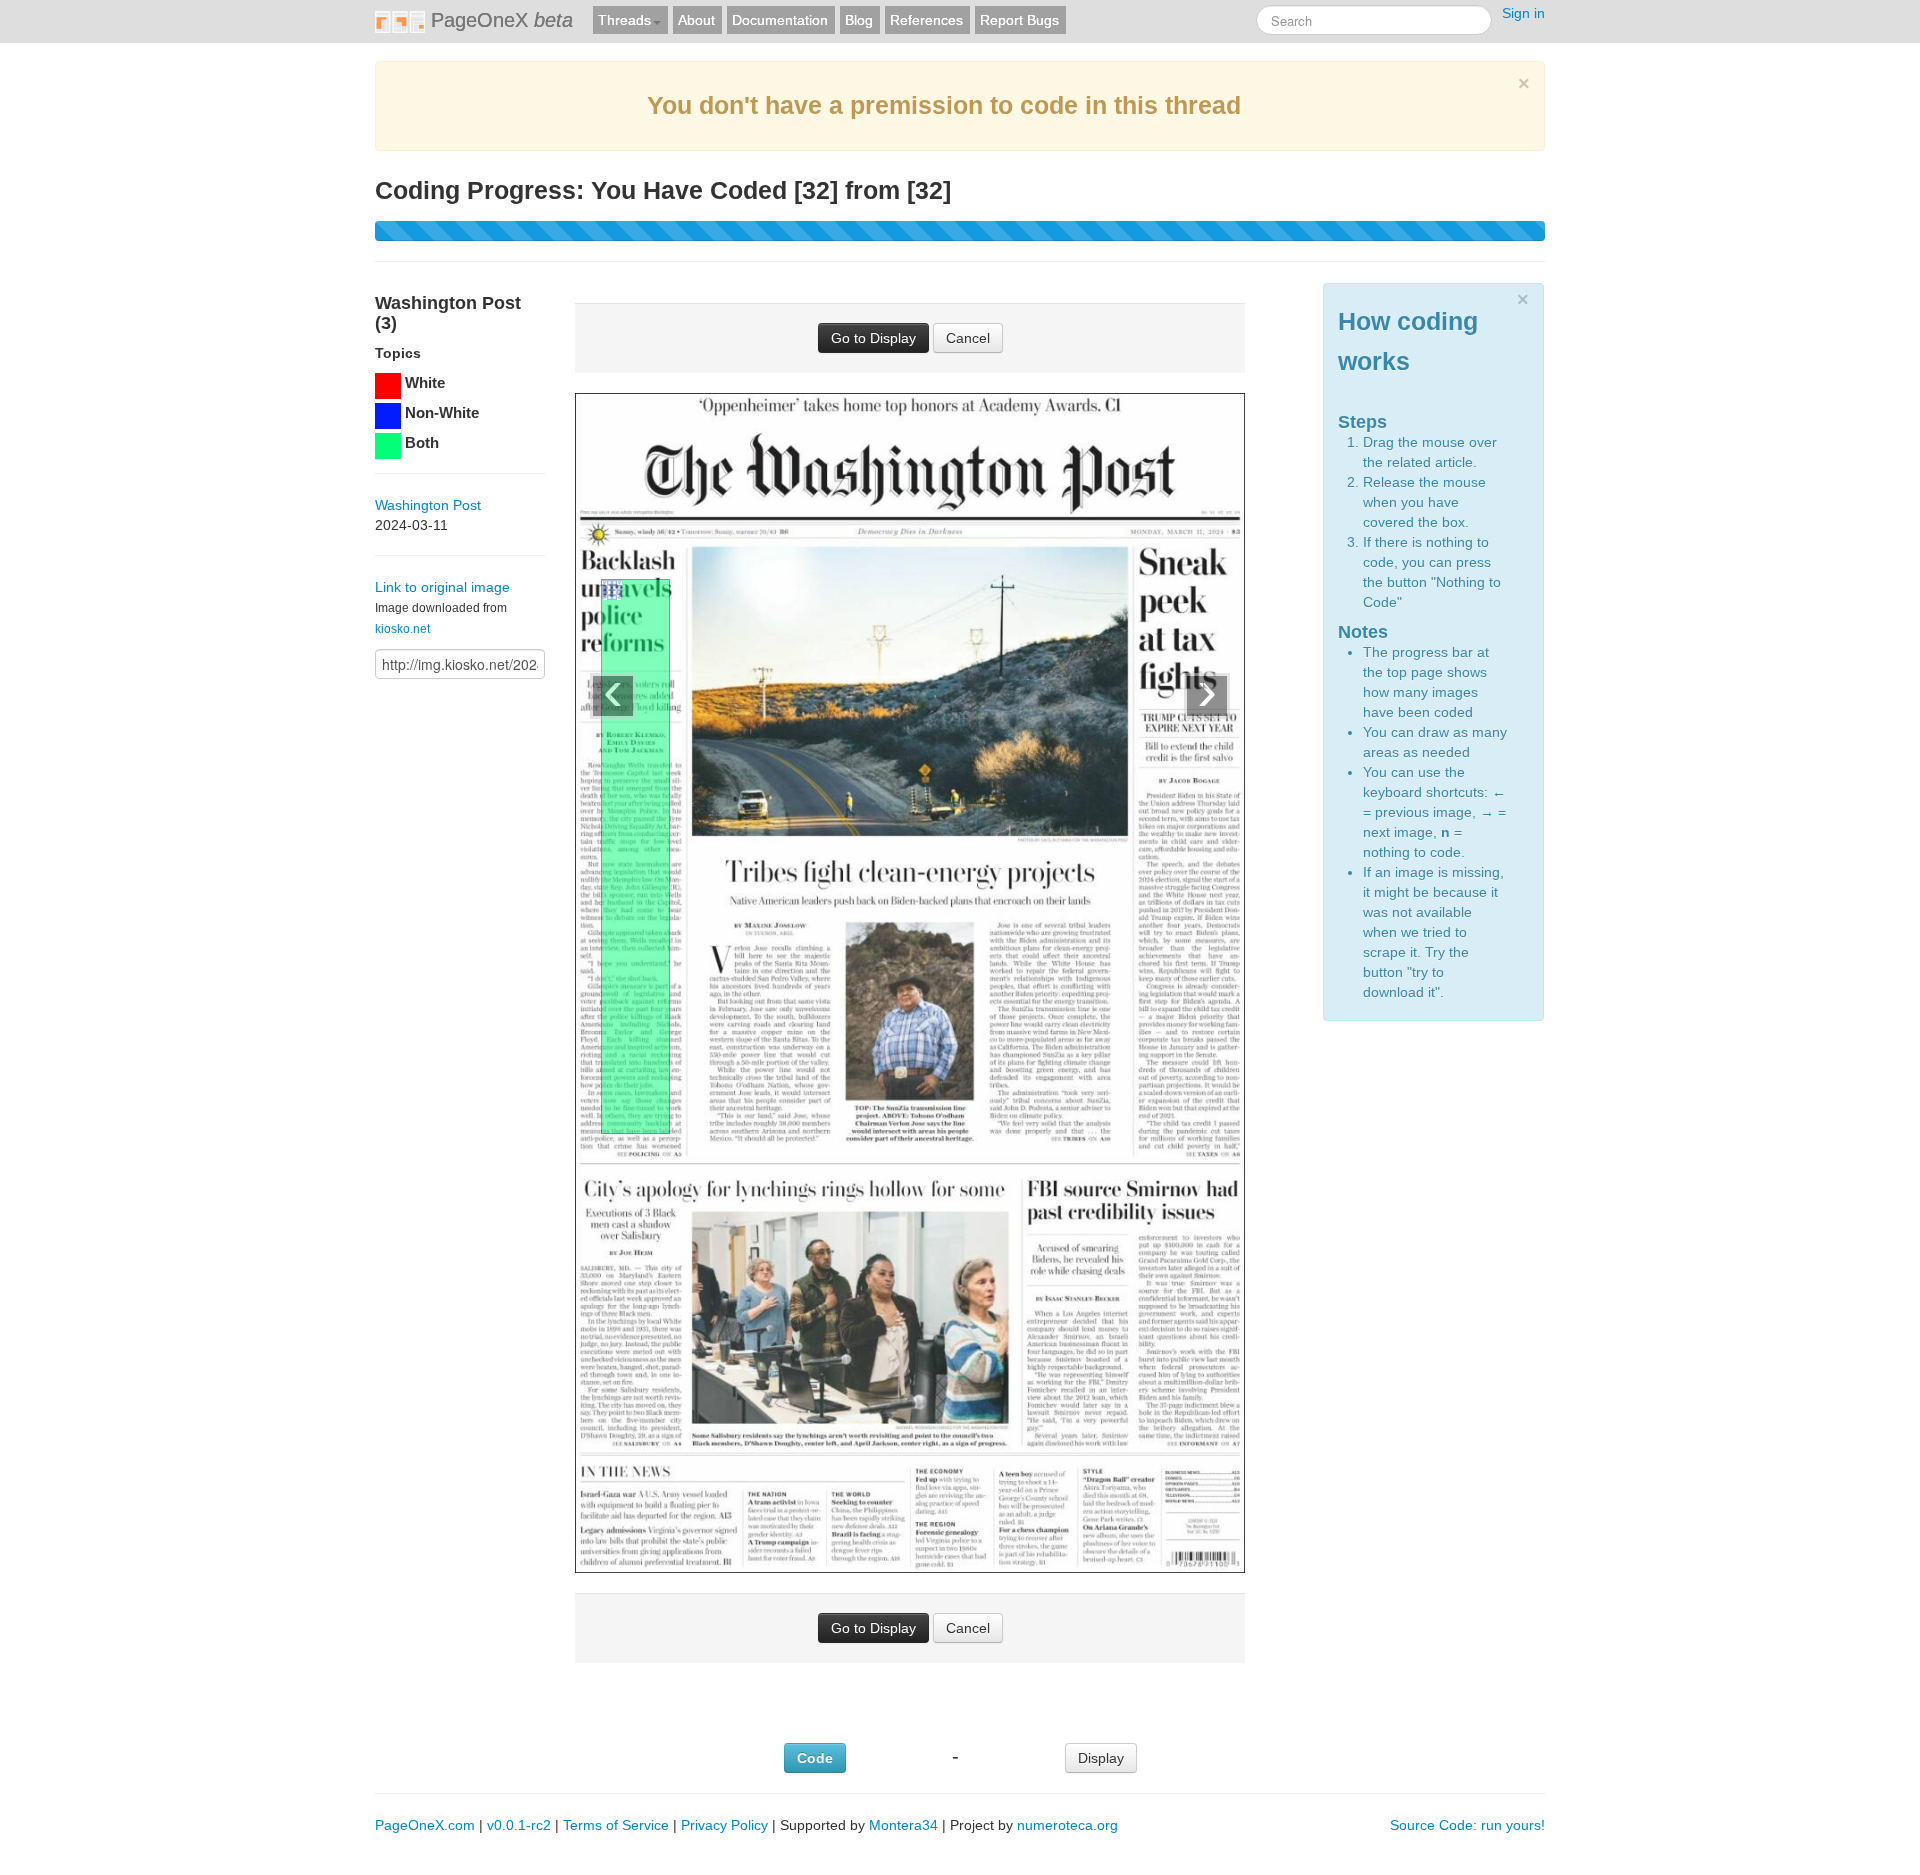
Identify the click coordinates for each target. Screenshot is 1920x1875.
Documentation (780, 20)
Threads (624, 20)
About (696, 20)
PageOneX (499, 20)
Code (815, 1758)
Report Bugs (1019, 20)
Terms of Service (616, 1825)
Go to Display (873, 338)
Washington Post (428, 505)
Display (1101, 1758)
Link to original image (442, 587)
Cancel (968, 338)
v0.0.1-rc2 (519, 1825)
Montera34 (903, 1825)
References (926, 20)
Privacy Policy (724, 1825)
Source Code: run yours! (1467, 1825)
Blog (859, 20)
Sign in (1523, 13)
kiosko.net (402, 629)
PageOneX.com (425, 1825)
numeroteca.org (1067, 1825)
